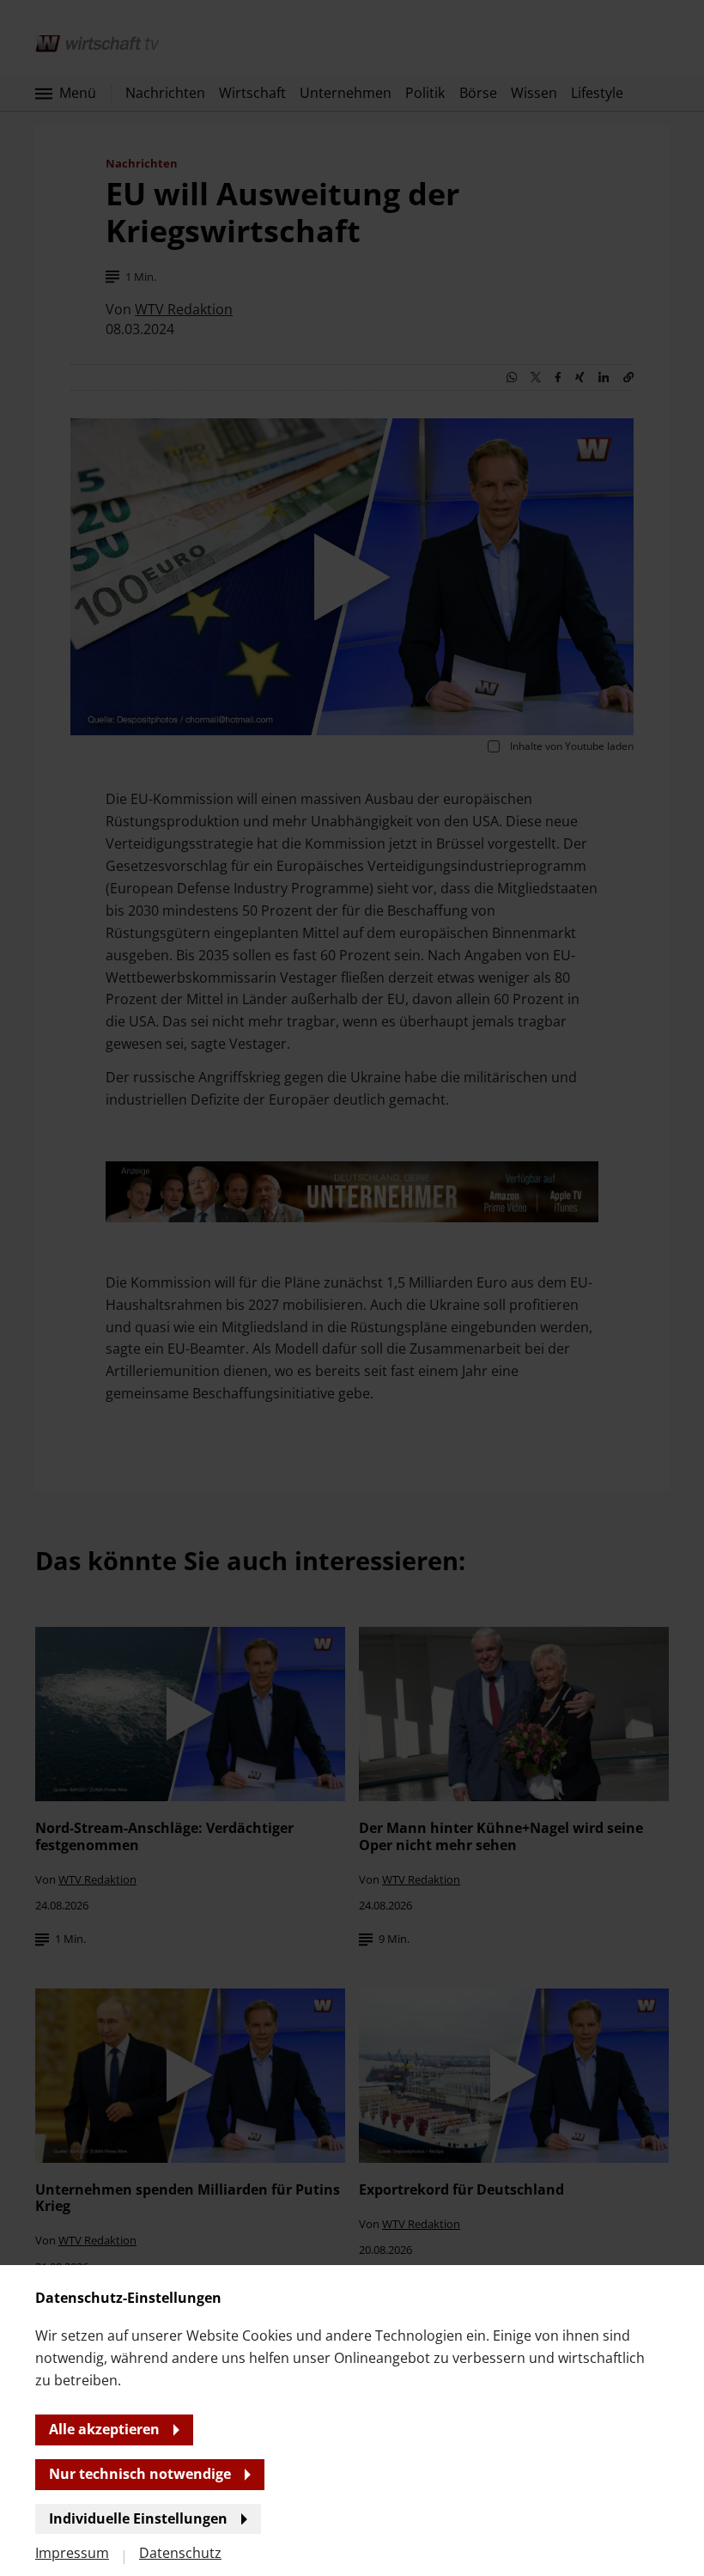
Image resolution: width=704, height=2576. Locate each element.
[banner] (352, 1288)
